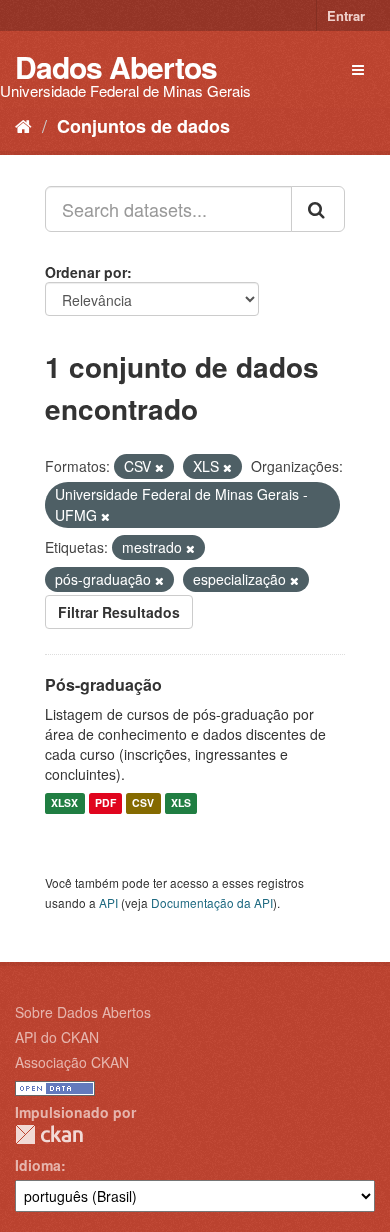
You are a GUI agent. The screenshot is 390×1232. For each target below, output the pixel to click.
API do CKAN (57, 1037)
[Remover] (159, 467)
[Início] (23, 125)
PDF (105, 803)
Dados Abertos (116, 66)
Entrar (346, 15)
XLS (181, 803)
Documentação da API (212, 902)
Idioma (38, 1165)
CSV (143, 803)
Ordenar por (86, 272)
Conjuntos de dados (143, 126)
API (108, 902)
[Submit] (318, 209)
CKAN (49, 1134)
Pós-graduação (103, 684)
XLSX (64, 803)
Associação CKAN (72, 1062)
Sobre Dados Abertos (83, 1012)
